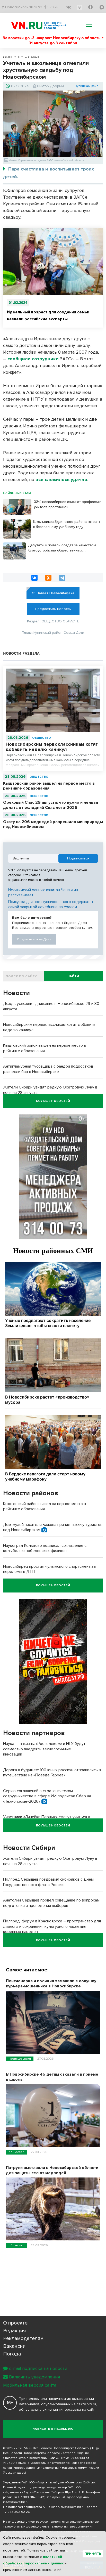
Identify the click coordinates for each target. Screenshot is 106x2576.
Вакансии (14, 2346)
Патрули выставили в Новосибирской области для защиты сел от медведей (52, 2170)
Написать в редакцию (53, 2429)
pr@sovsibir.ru (74, 2507)
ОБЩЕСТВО (42, 738)
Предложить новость (53, 609)
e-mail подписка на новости (38, 2368)
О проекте (15, 2323)
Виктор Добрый (50, 86)
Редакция (15, 2331)
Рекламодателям (23, 2338)
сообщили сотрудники (33, 359)
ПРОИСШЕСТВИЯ (20, 2059)
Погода (12, 2354)
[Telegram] (62, 578)
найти (73, 976)
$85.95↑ (51, 7)
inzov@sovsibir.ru (16, 2502)
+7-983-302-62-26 (16, 2512)
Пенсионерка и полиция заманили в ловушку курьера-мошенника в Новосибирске (51, 1984)
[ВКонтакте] (34, 578)
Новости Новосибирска (55, 593)
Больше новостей (53, 1101)
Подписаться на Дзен (34, 939)
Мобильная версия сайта (30, 2385)
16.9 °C (36, 7)
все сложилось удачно (61, 480)
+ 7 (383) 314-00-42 (31, 2497)
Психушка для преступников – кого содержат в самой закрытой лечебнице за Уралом (51, 904)
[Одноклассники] (48, 578)
